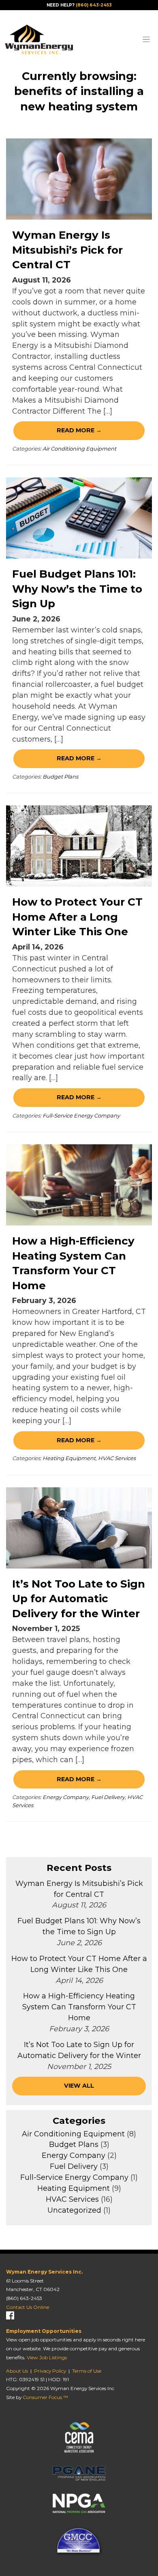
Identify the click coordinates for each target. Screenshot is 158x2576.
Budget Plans (60, 777)
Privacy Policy (50, 2371)
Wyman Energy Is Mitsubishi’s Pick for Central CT (67, 250)
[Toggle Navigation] (146, 39)
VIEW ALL (79, 2086)
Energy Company (66, 1797)
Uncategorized (74, 2210)
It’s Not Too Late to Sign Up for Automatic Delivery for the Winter (79, 1599)
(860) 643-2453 (24, 2298)
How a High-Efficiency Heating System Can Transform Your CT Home (79, 2007)
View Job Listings (47, 2357)
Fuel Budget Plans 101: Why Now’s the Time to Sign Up (77, 589)
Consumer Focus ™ (45, 2397)
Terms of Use (87, 2371)
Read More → (79, 430)
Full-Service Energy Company (81, 1115)
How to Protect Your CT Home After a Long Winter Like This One (77, 917)
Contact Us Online (28, 2307)
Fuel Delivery (108, 1797)
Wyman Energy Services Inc (82, 2388)
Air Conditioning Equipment (79, 449)
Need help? (79, 5)
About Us (17, 2371)
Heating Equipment (69, 1458)
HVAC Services (117, 1458)
